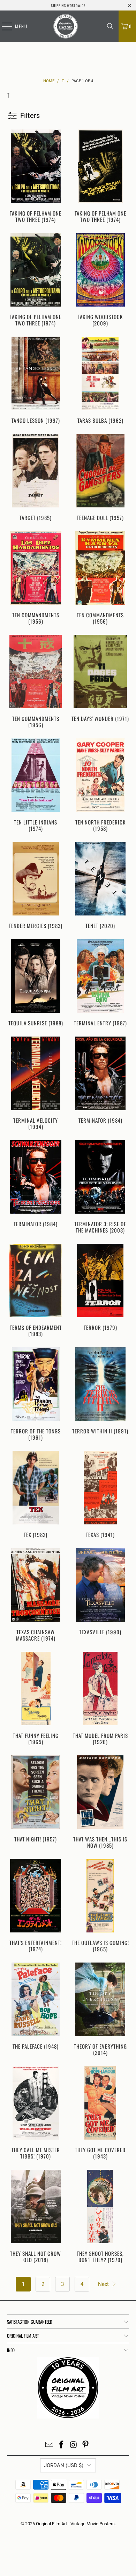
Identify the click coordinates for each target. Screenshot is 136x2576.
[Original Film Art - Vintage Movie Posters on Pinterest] (86, 2445)
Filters (30, 115)
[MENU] (3, 26)
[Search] (110, 26)
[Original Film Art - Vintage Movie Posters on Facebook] (62, 2445)
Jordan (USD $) (64, 2465)
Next (104, 2284)
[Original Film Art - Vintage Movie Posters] (66, 26)
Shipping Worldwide (68, 5)
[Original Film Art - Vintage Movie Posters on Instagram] (74, 2445)
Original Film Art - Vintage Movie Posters (75, 2524)
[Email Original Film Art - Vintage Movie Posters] (50, 2445)
